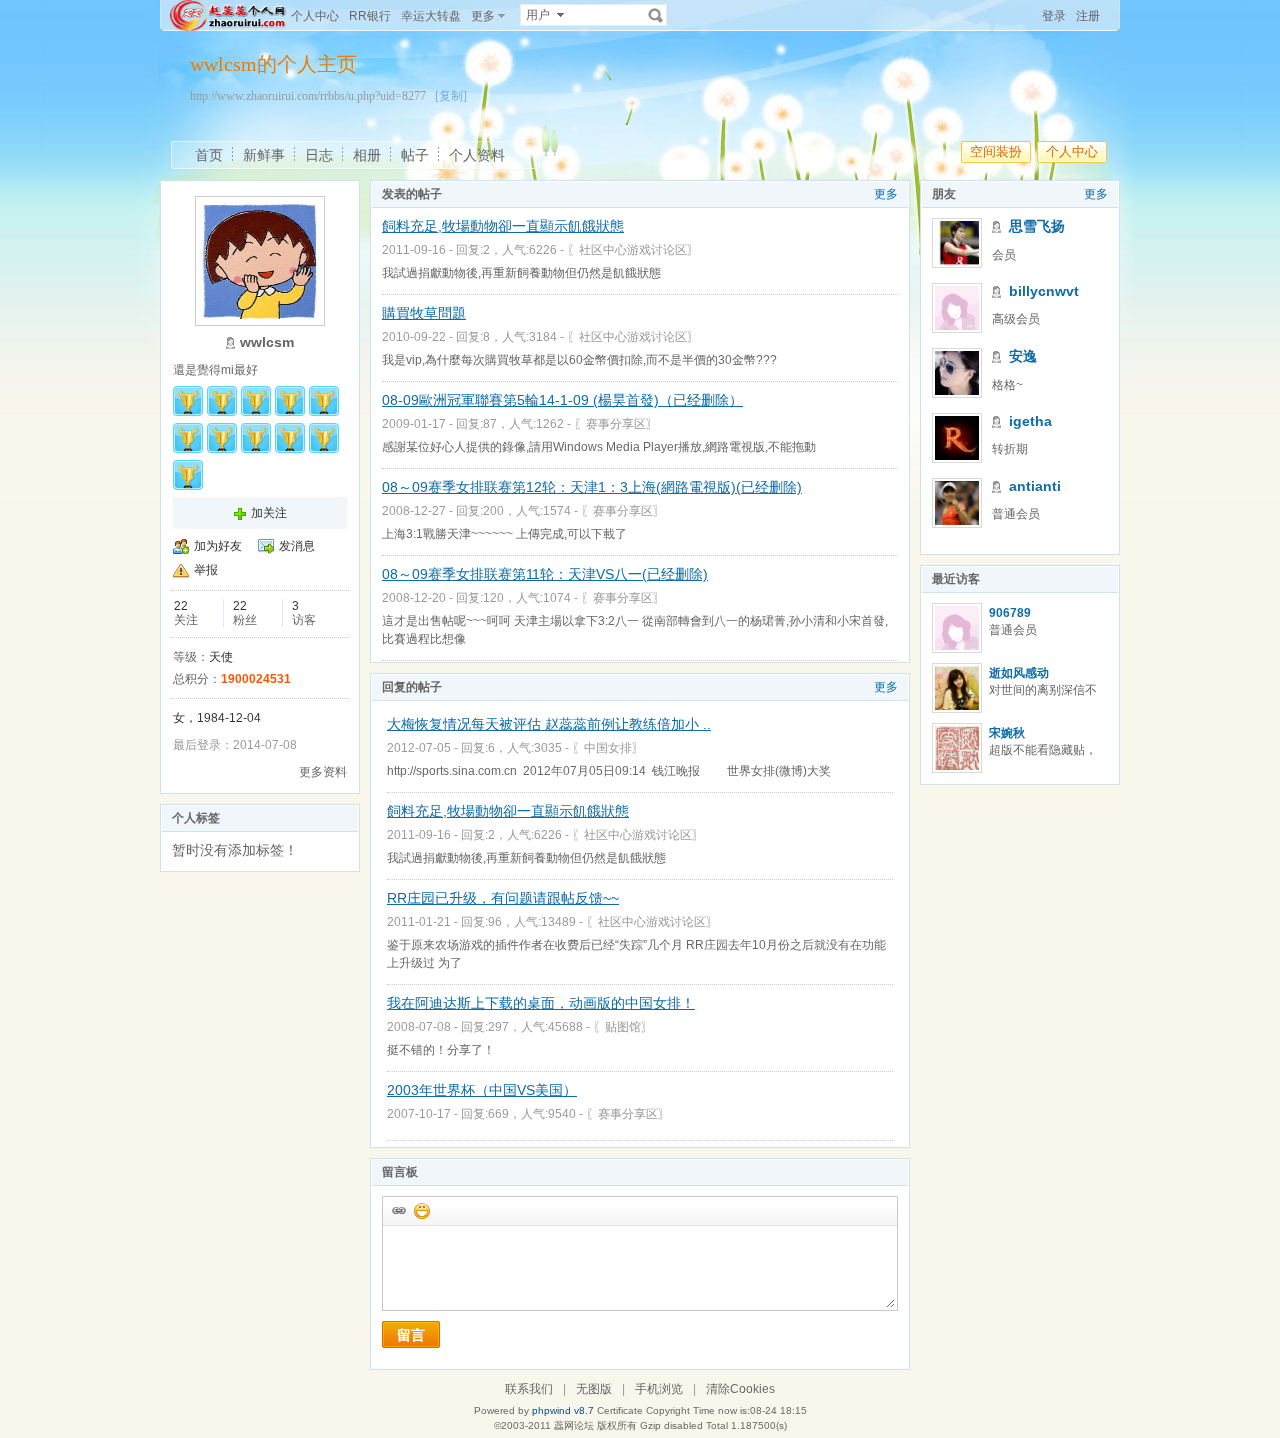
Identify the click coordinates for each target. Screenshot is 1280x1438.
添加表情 (421, 1210)
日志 (319, 155)
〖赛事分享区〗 (616, 424)
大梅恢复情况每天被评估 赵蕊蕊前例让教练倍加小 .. (549, 724)
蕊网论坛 (574, 1425)
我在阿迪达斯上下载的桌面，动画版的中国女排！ (541, 1003)
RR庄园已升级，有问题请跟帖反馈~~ (503, 898)
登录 (1054, 16)
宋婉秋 (1007, 733)
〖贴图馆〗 (623, 1027)
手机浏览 (659, 1389)
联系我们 (529, 1389)
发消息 (297, 546)
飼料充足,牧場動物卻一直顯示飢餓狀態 (503, 226)
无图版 (594, 1389)
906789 (1010, 613)
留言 (411, 1335)
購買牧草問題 (424, 313)
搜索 (656, 15)
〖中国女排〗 (608, 748)
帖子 (415, 155)
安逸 (1023, 356)
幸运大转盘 (431, 16)
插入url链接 (398, 1210)
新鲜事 (264, 155)
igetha (1030, 421)
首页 (209, 155)
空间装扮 (996, 151)
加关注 (269, 513)
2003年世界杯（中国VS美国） (482, 1090)
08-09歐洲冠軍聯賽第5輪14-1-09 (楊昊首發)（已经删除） (562, 400)
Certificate (620, 1410)
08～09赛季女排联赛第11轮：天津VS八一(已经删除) (545, 574)
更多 (886, 194)
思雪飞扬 (1037, 226)
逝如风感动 (1019, 673)
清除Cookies (740, 1389)
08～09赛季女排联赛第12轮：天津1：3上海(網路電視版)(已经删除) (592, 487)
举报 (206, 570)
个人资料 (477, 155)
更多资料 (323, 772)
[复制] (451, 96)
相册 (367, 155)
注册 (1088, 16)
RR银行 (370, 16)
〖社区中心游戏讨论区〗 (633, 250)
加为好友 (218, 546)
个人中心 (315, 16)
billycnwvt (1044, 291)
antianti (1035, 486)
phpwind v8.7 (563, 1410)
